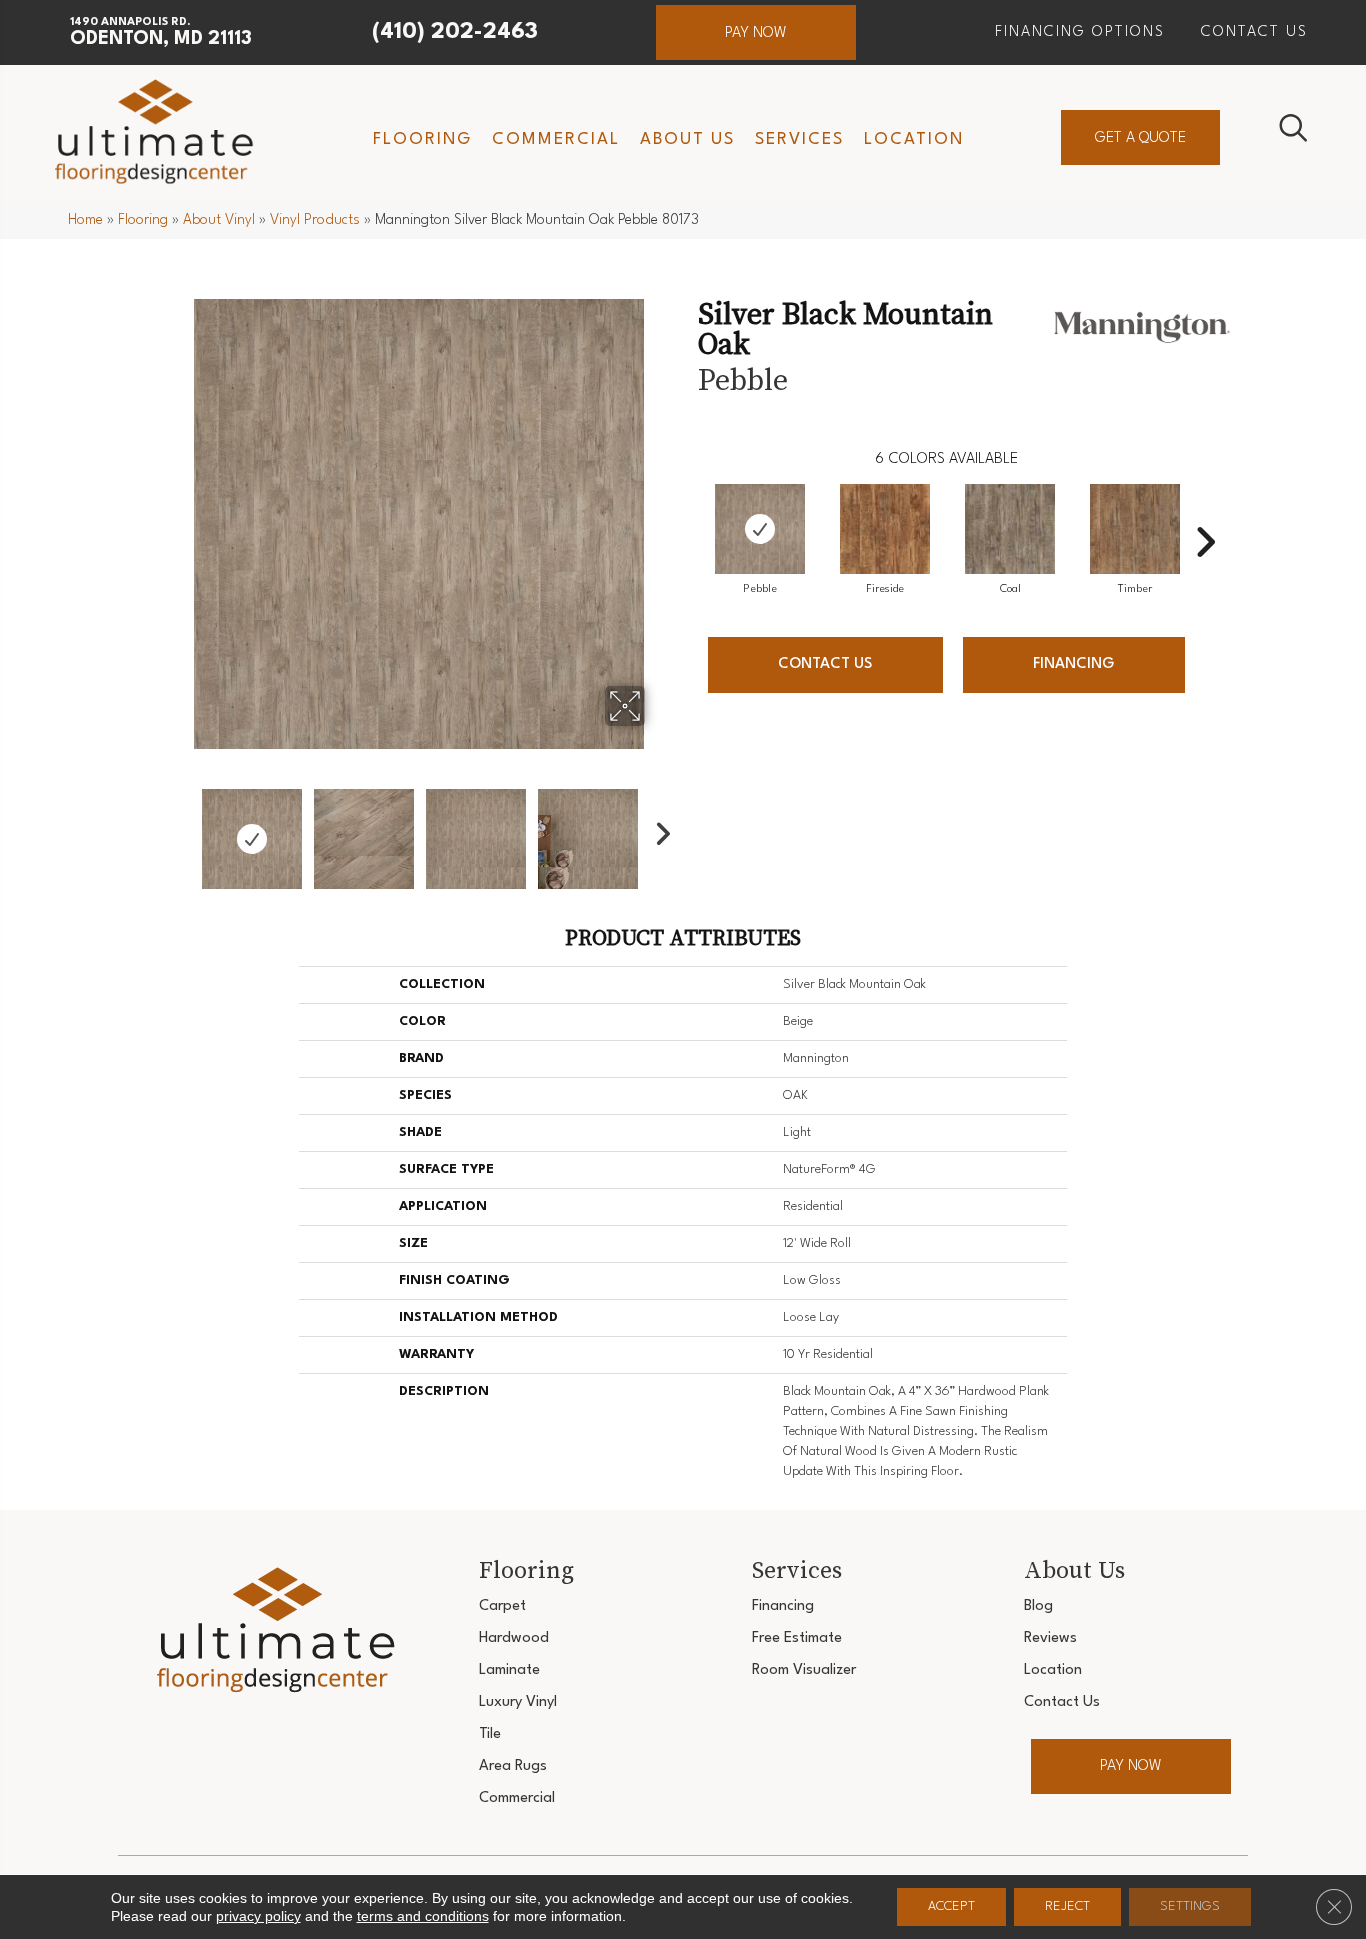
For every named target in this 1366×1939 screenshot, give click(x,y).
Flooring (143, 220)
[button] (756, 32)
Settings (1190, 1906)
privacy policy (258, 1916)
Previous (181, 829)
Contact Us (825, 664)
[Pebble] (760, 529)
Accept (951, 1906)
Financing (1073, 664)
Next (658, 829)
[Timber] (1135, 529)
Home (85, 220)
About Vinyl (219, 220)
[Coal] (1010, 529)
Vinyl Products (315, 220)
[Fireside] (885, 529)
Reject (1067, 1906)
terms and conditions (423, 1916)
